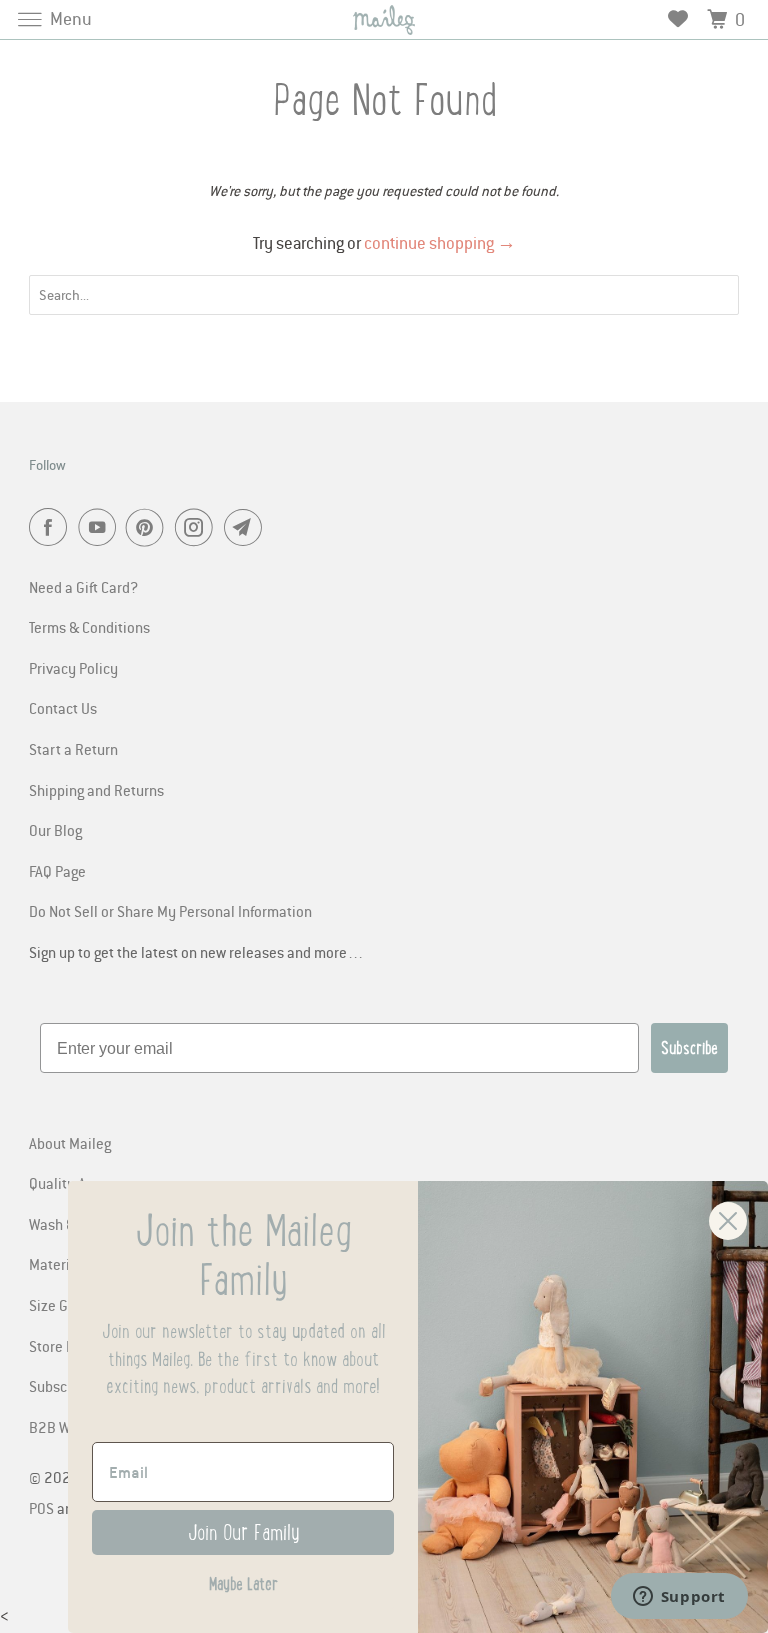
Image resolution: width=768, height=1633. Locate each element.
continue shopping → (440, 243)
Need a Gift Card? (83, 587)
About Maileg (70, 1143)
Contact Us (63, 708)
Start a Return (73, 749)
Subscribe (689, 1048)
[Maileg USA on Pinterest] (149, 528)
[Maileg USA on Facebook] (52, 528)
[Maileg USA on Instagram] (198, 528)
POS (41, 1508)
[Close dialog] (728, 1221)
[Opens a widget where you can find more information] (679, 1598)
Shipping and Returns (96, 790)
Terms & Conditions (89, 627)
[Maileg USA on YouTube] (101, 528)
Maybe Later (243, 1584)
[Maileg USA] (384, 19)
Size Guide (62, 1305)
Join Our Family (243, 1532)
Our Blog (55, 830)
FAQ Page (57, 871)
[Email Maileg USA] (247, 528)
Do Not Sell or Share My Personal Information (170, 911)
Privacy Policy (73, 668)
